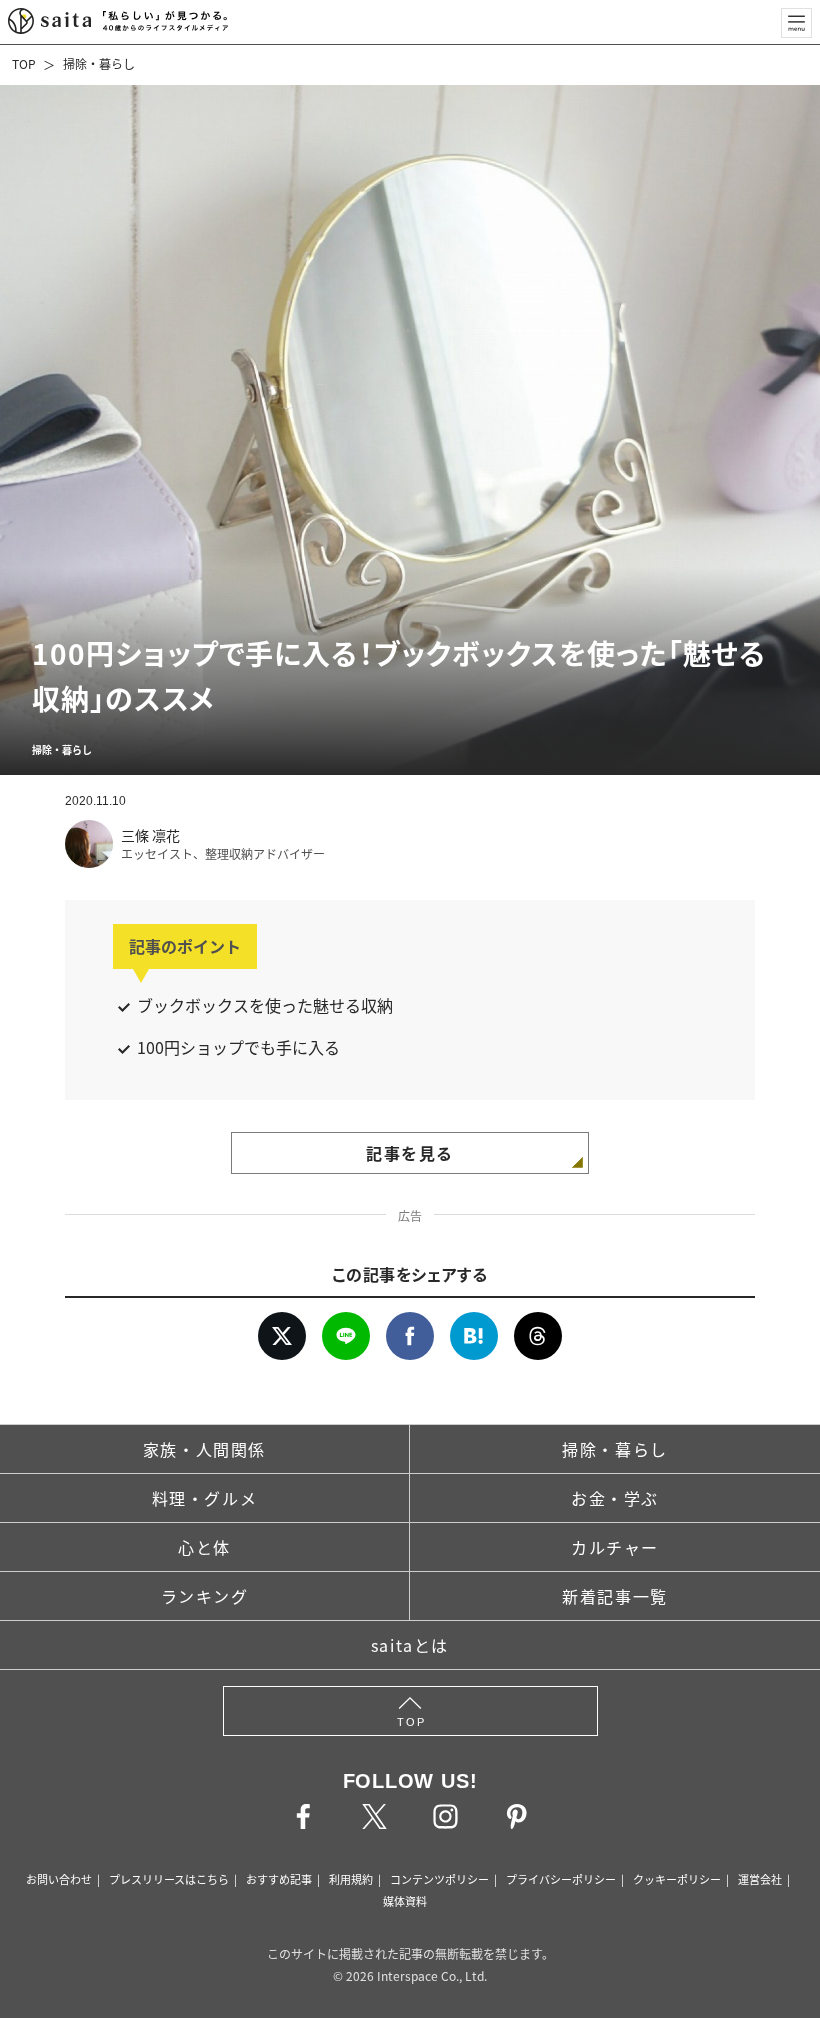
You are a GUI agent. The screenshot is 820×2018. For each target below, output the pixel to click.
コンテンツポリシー (439, 1879)
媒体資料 (405, 1901)
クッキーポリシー (677, 1879)
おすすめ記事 (279, 1879)
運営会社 (760, 1879)
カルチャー (615, 1547)
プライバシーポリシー (561, 1879)
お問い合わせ (59, 1879)
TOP (24, 63)
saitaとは (410, 1645)
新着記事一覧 (615, 1596)
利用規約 (351, 1879)
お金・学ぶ (615, 1498)
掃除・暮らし (99, 63)
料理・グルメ (205, 1498)
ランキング (205, 1596)
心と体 (204, 1547)
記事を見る (410, 1153)
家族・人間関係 (204, 1449)
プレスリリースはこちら (169, 1879)
